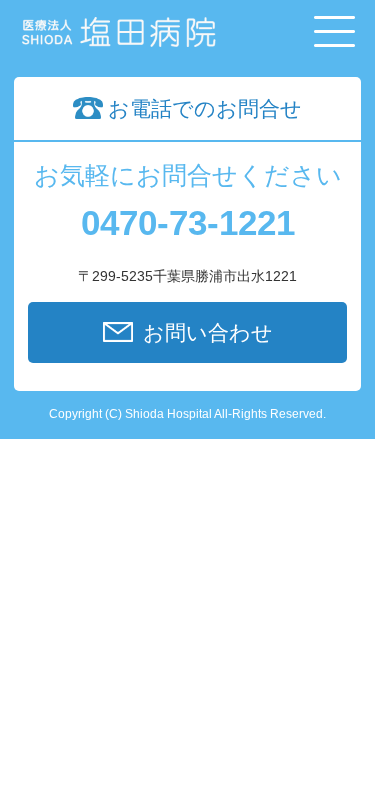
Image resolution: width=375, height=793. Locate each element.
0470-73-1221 (188, 222)
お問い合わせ (208, 332)
